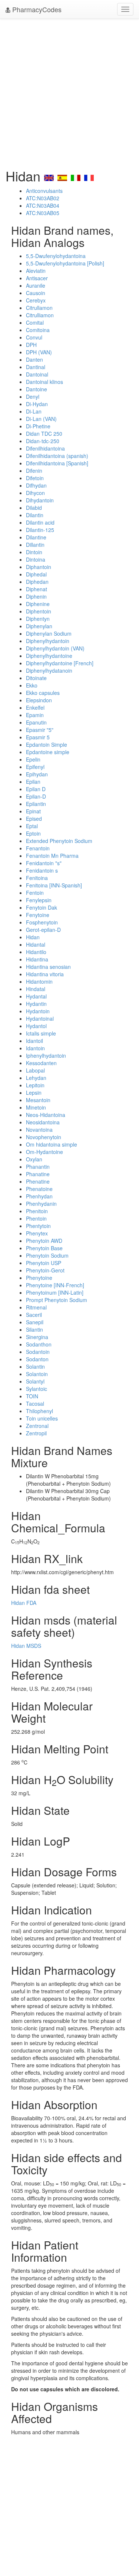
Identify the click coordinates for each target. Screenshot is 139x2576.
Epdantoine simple (48, 752)
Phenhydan (39, 1196)
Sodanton (37, 1359)
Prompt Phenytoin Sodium (57, 1300)
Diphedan (37, 582)
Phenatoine (39, 1189)
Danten (34, 359)
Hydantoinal (40, 1018)
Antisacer (37, 278)
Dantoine (37, 389)
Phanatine (38, 1174)
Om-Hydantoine (44, 1152)
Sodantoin (38, 1352)
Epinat (33, 811)
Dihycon (35, 493)
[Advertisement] (69, 92)
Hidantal (36, 944)
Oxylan (34, 1159)
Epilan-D (36, 796)
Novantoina (39, 1130)
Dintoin (34, 552)
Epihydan (37, 774)
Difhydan (36, 485)
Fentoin (35, 893)
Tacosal (35, 1404)
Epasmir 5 (38, 737)
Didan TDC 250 (44, 434)
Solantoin (37, 1374)
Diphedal (36, 574)
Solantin (35, 1366)
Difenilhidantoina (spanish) (57, 456)
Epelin (33, 759)
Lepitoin (35, 1085)
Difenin (34, 471)
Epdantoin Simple (47, 745)
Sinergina (37, 1337)
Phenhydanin (41, 1204)
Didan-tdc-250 (43, 441)
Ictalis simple (41, 1033)
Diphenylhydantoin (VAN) (55, 648)
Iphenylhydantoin (46, 1056)
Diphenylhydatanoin (49, 670)
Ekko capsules (43, 693)
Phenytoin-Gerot (45, 1270)
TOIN (32, 1396)
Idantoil (34, 1041)
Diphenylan (39, 626)
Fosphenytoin (42, 922)
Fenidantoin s (42, 870)
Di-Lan (34, 411)
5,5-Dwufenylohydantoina (56, 256)
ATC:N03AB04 (43, 205)
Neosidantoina (43, 1122)
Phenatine (38, 1181)
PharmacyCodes (36, 9)
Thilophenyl (39, 1411)
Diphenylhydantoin (48, 641)
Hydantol (36, 1026)
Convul (34, 337)
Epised (34, 819)
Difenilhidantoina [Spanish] (57, 463)
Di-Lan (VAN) (41, 419)
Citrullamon (39, 308)
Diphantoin (39, 567)
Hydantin (36, 1004)
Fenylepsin (39, 900)
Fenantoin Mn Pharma (52, 856)
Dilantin (35, 515)
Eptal (32, 826)
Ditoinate (36, 678)
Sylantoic (37, 1389)
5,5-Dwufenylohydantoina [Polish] (65, 263)
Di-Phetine (38, 426)
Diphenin (36, 596)
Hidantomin (39, 981)
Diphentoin (39, 611)
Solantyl (35, 1381)
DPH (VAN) (39, 352)
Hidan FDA (24, 1603)
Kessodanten (41, 1063)
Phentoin (36, 1218)
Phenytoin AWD (44, 1241)
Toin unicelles (42, 1418)
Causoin (36, 293)
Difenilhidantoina (45, 448)
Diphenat (37, 589)
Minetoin (36, 1107)
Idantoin (35, 1048)
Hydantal (36, 996)
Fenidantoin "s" (44, 863)
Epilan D (36, 789)
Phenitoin (37, 1211)
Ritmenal (36, 1307)
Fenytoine (38, 915)
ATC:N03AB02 (43, 198)
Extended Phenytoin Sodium (59, 841)
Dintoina (36, 559)
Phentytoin (38, 1226)
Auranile (36, 285)
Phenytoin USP (44, 1263)
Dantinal (36, 367)
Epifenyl (35, 767)
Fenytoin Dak (42, 907)
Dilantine (36, 537)
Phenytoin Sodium (47, 1255)
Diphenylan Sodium (49, 633)
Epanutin (36, 722)
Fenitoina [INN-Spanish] (54, 885)
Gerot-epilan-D (43, 930)
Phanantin (38, 1167)
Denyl (33, 397)
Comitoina (38, 330)
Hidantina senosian (48, 967)
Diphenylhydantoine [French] (60, 663)
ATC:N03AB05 (43, 213)
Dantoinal (37, 374)
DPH (31, 345)
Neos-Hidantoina (46, 1115)
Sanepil (35, 1322)
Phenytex (37, 1233)
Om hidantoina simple (52, 1144)
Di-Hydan (37, 404)
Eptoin (33, 833)
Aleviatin (36, 271)
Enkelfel (35, 707)
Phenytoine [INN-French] (55, 1285)
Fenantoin (38, 848)
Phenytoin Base (44, 1248)
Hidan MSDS (26, 1646)
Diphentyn (38, 619)
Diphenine (38, 604)
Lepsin (34, 1093)
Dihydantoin (40, 500)
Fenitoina (37, 878)
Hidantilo (36, 952)
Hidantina (37, 959)
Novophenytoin (44, 1137)
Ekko (32, 685)
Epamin (35, 715)
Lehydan (36, 1078)
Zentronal (37, 1426)
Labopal (35, 1070)
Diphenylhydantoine (49, 656)
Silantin (34, 1329)
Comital (35, 322)
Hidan (33, 937)
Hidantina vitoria (45, 974)
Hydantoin (38, 1011)
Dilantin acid (40, 522)
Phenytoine (39, 1278)
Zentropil (36, 1433)
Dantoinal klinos (44, 382)
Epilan (33, 782)
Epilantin (36, 804)
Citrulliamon (40, 315)
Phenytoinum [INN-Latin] (55, 1292)
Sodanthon (39, 1344)
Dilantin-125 (40, 530)
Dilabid (34, 508)
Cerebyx (36, 300)
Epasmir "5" (40, 730)
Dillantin (35, 545)
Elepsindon (39, 700)
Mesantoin (38, 1100)
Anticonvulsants (44, 191)
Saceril (34, 1315)
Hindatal (36, 989)
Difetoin (35, 478)
